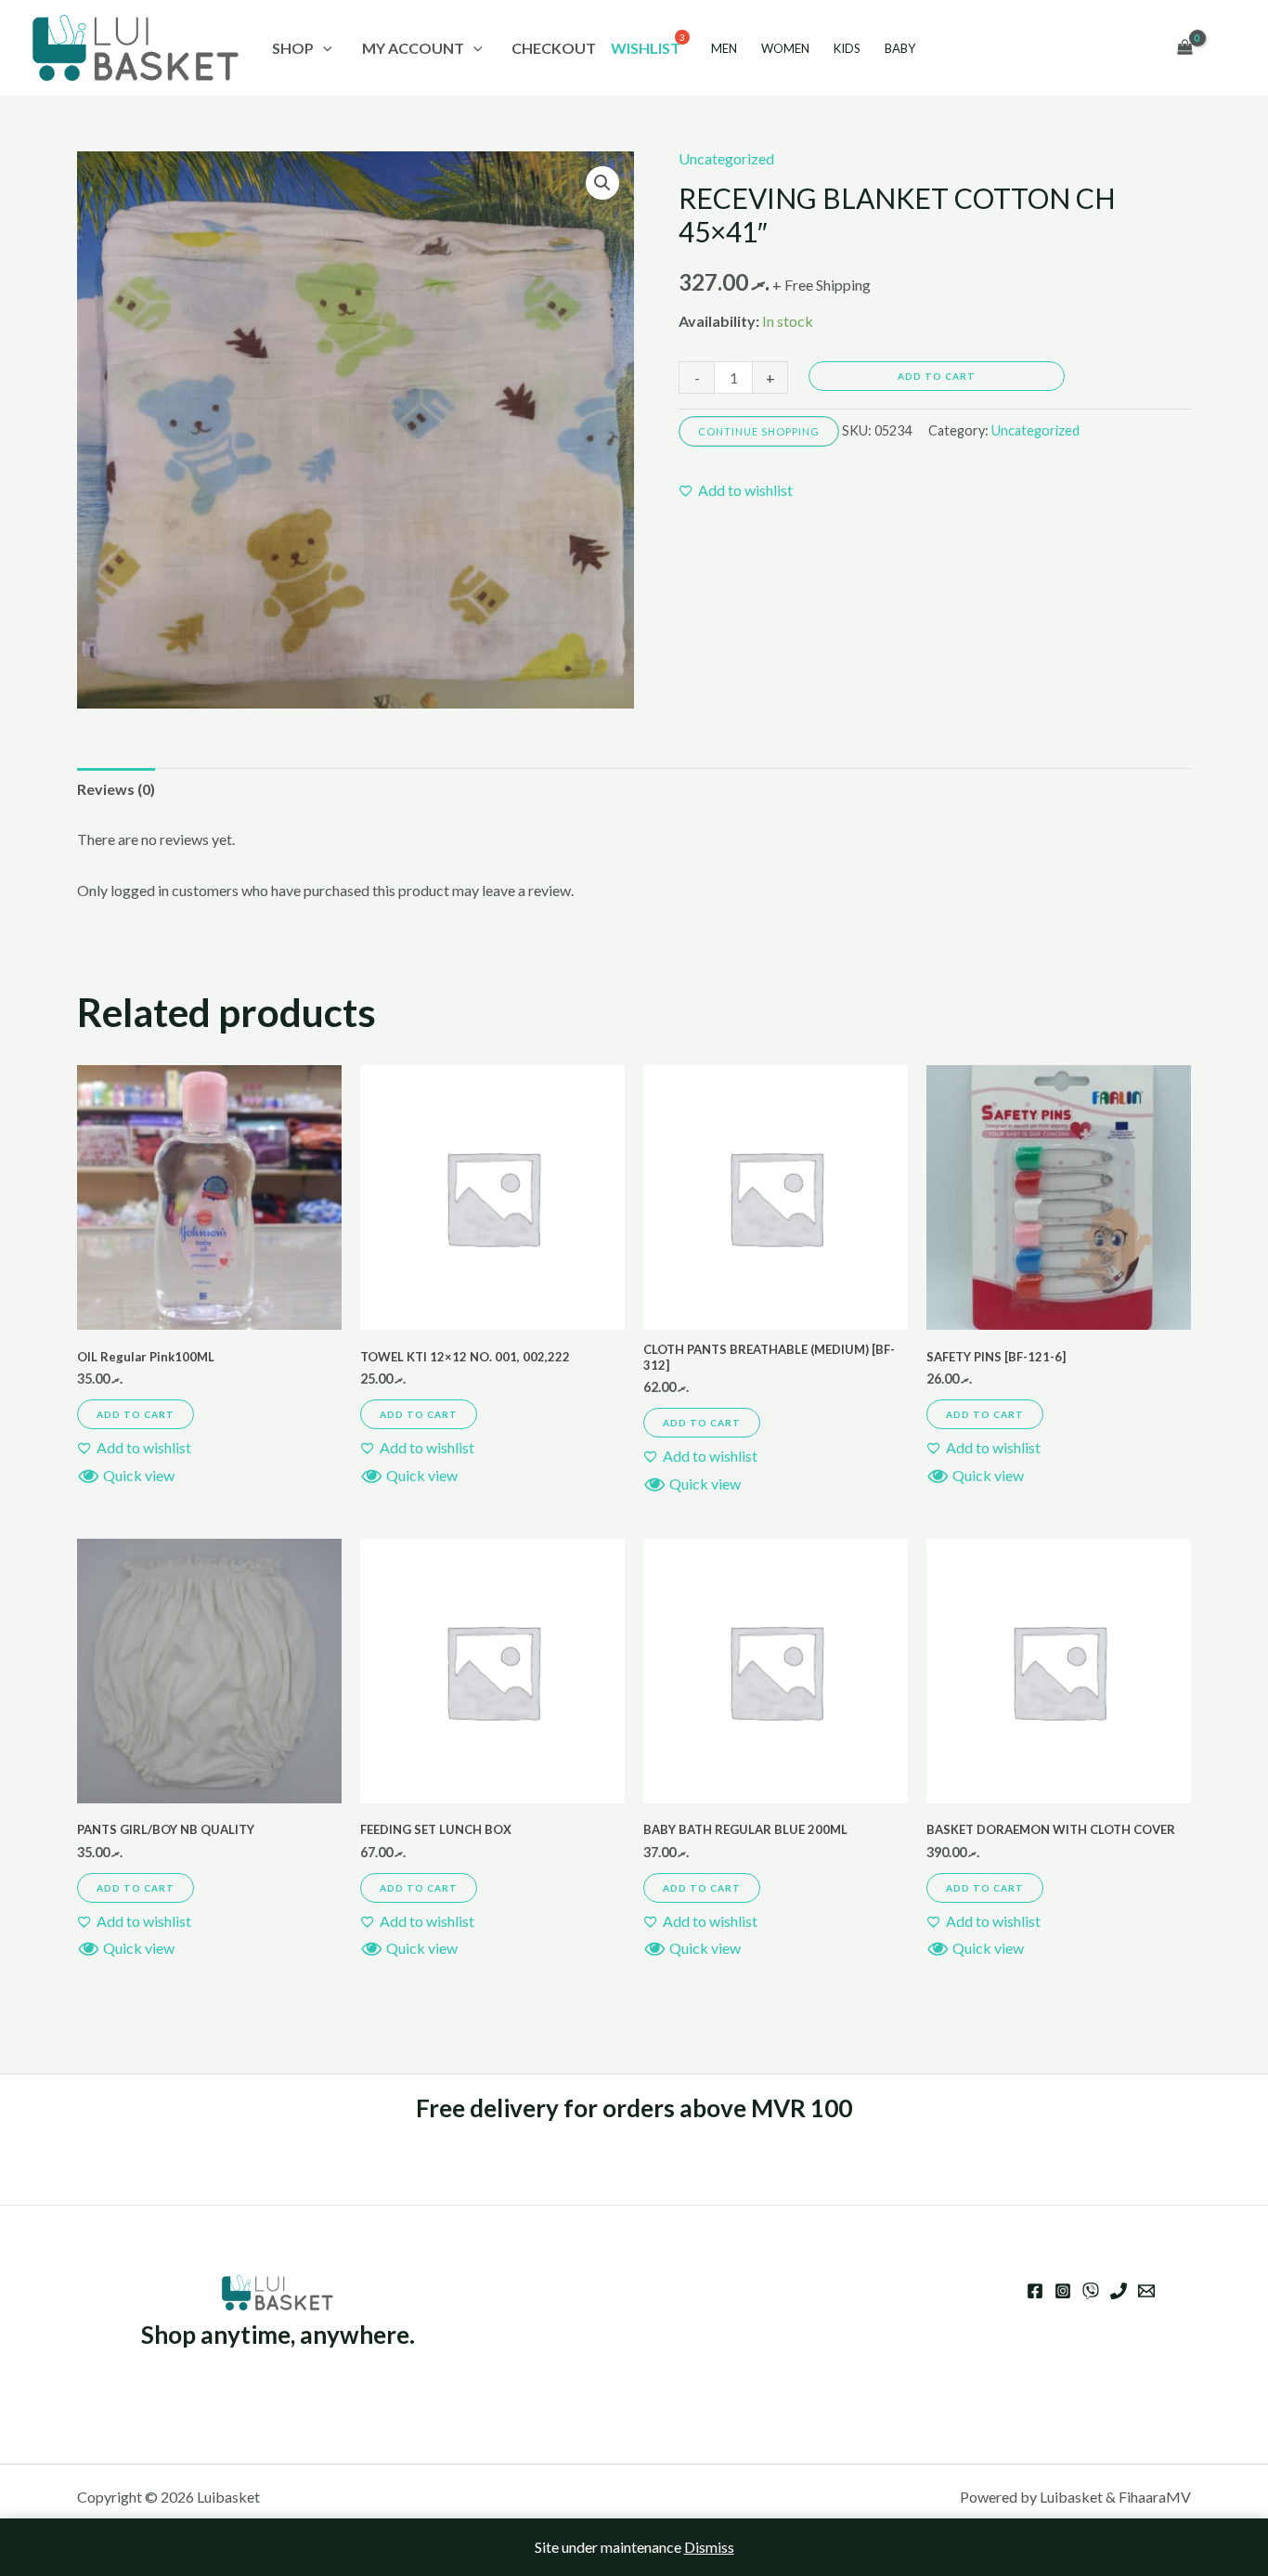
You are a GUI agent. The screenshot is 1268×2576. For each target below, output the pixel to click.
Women (785, 48)
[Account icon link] (1227, 48)
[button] (602, 183)
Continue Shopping (759, 431)
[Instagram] (1063, 2291)
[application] (323, 48)
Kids (847, 48)
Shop (293, 48)
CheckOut (554, 48)
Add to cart (937, 376)
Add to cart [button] (136, 1414)
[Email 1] (1146, 2291)
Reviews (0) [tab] (116, 789)
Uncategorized (726, 158)
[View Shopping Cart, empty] (1184, 48)
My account (413, 48)
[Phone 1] (1119, 2291)
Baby (900, 48)
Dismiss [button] (709, 2547)
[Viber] (1091, 2291)
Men (724, 48)
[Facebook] (1035, 2291)
